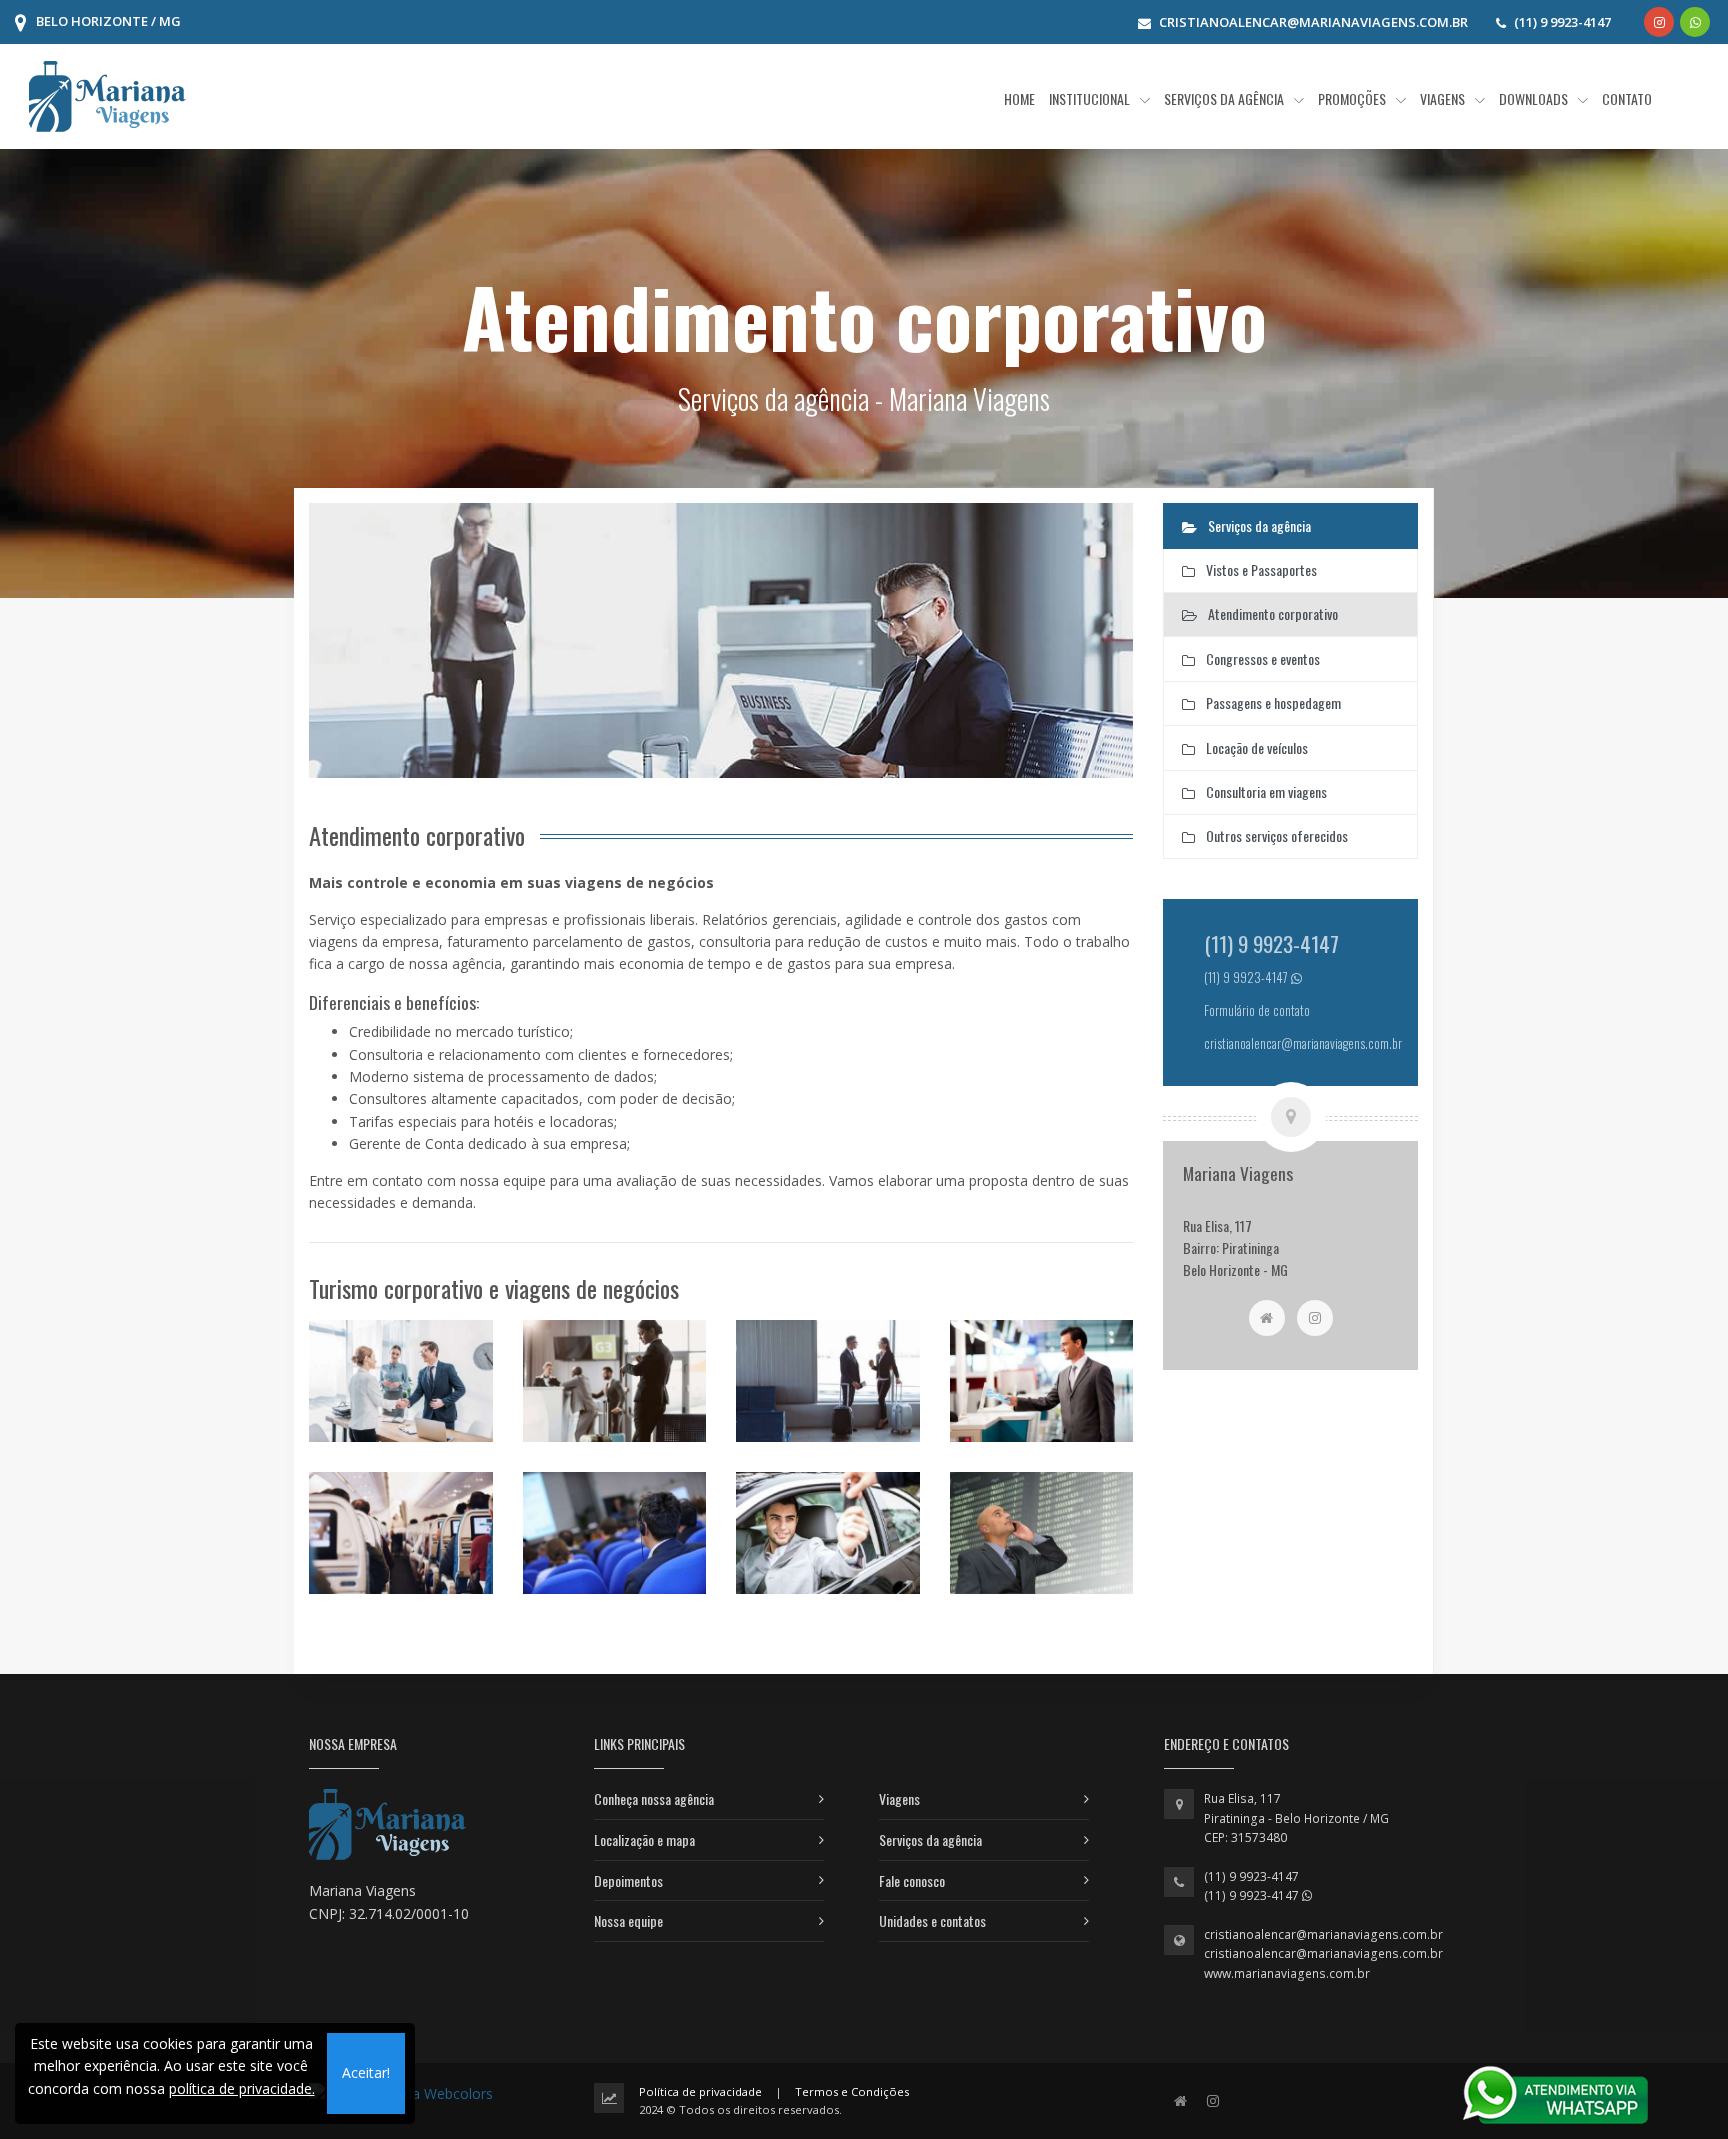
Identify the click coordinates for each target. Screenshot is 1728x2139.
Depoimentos (628, 1880)
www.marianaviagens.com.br (1287, 1973)
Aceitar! (366, 2072)
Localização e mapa (644, 1839)
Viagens (899, 1798)
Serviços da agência (930, 1839)
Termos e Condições (852, 2091)
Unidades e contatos (932, 1920)
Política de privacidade (700, 2091)
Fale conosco (912, 1880)
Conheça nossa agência (654, 1798)
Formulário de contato (1257, 1010)
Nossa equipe (628, 1920)
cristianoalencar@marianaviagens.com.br (1323, 1934)
